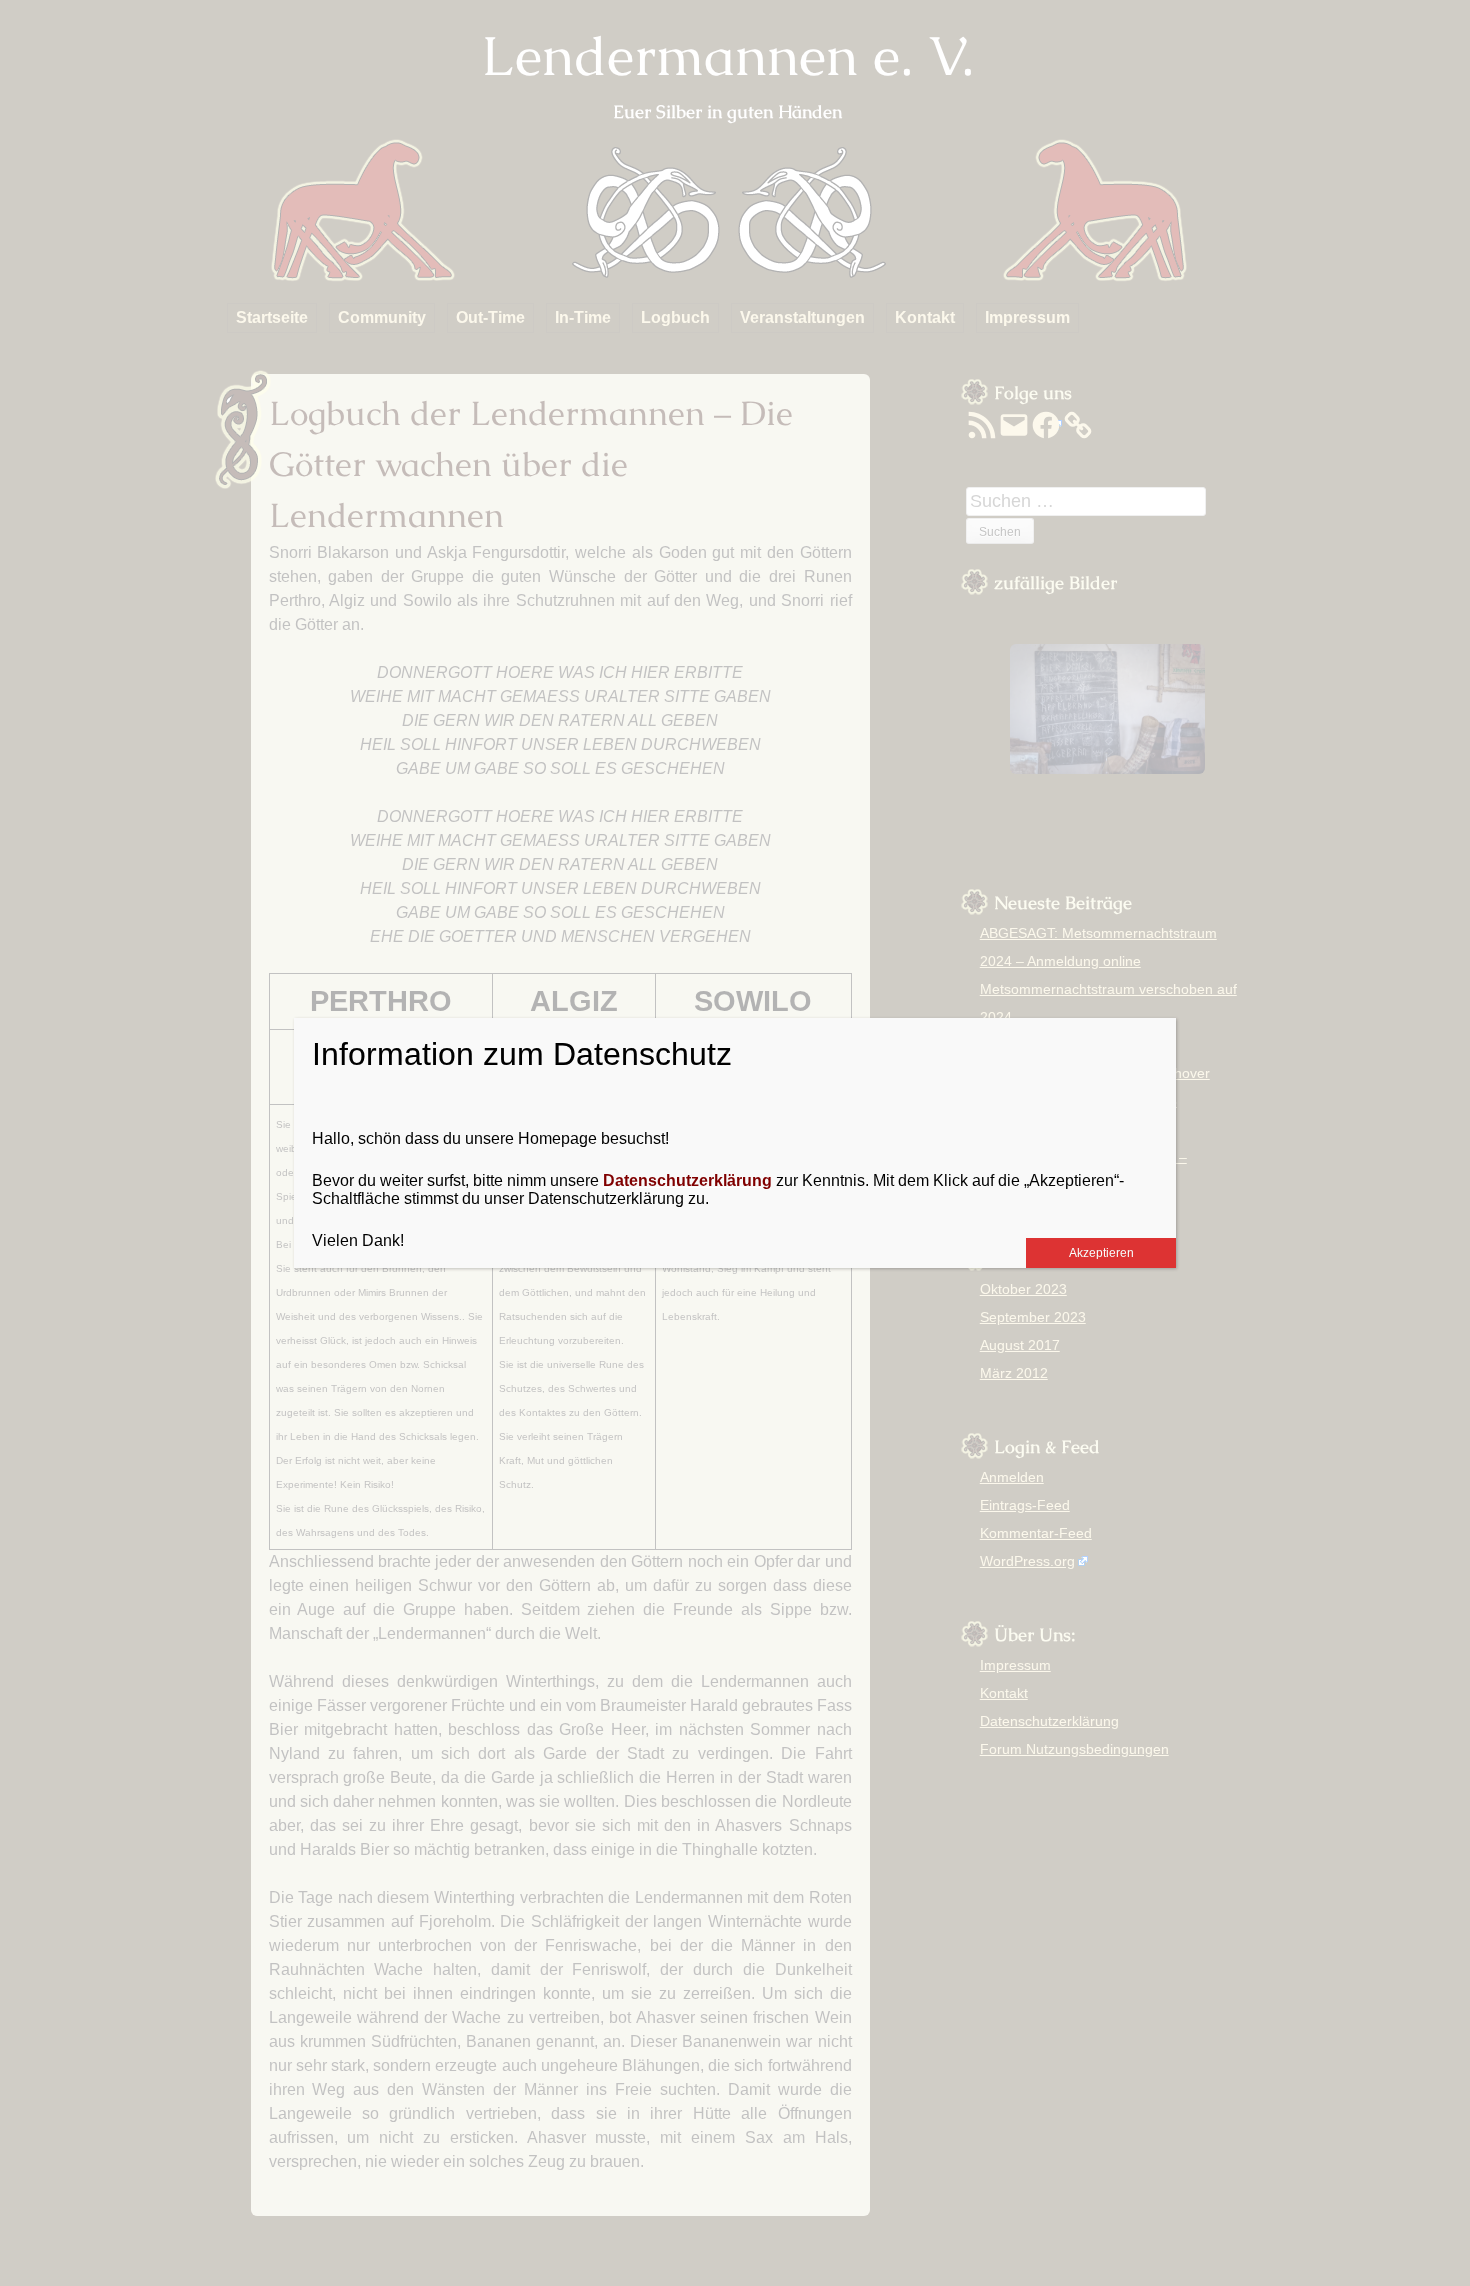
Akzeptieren (1101, 1253)
